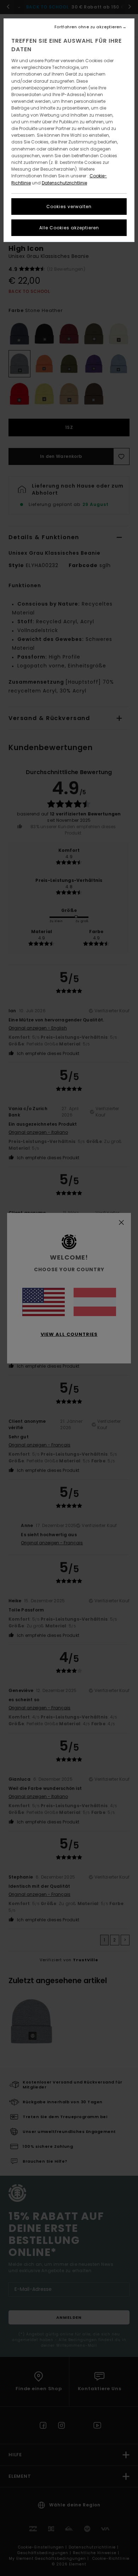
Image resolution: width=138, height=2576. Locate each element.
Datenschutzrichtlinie (64, 183)
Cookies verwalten (69, 207)
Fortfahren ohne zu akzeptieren (88, 27)
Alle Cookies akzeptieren (69, 228)
